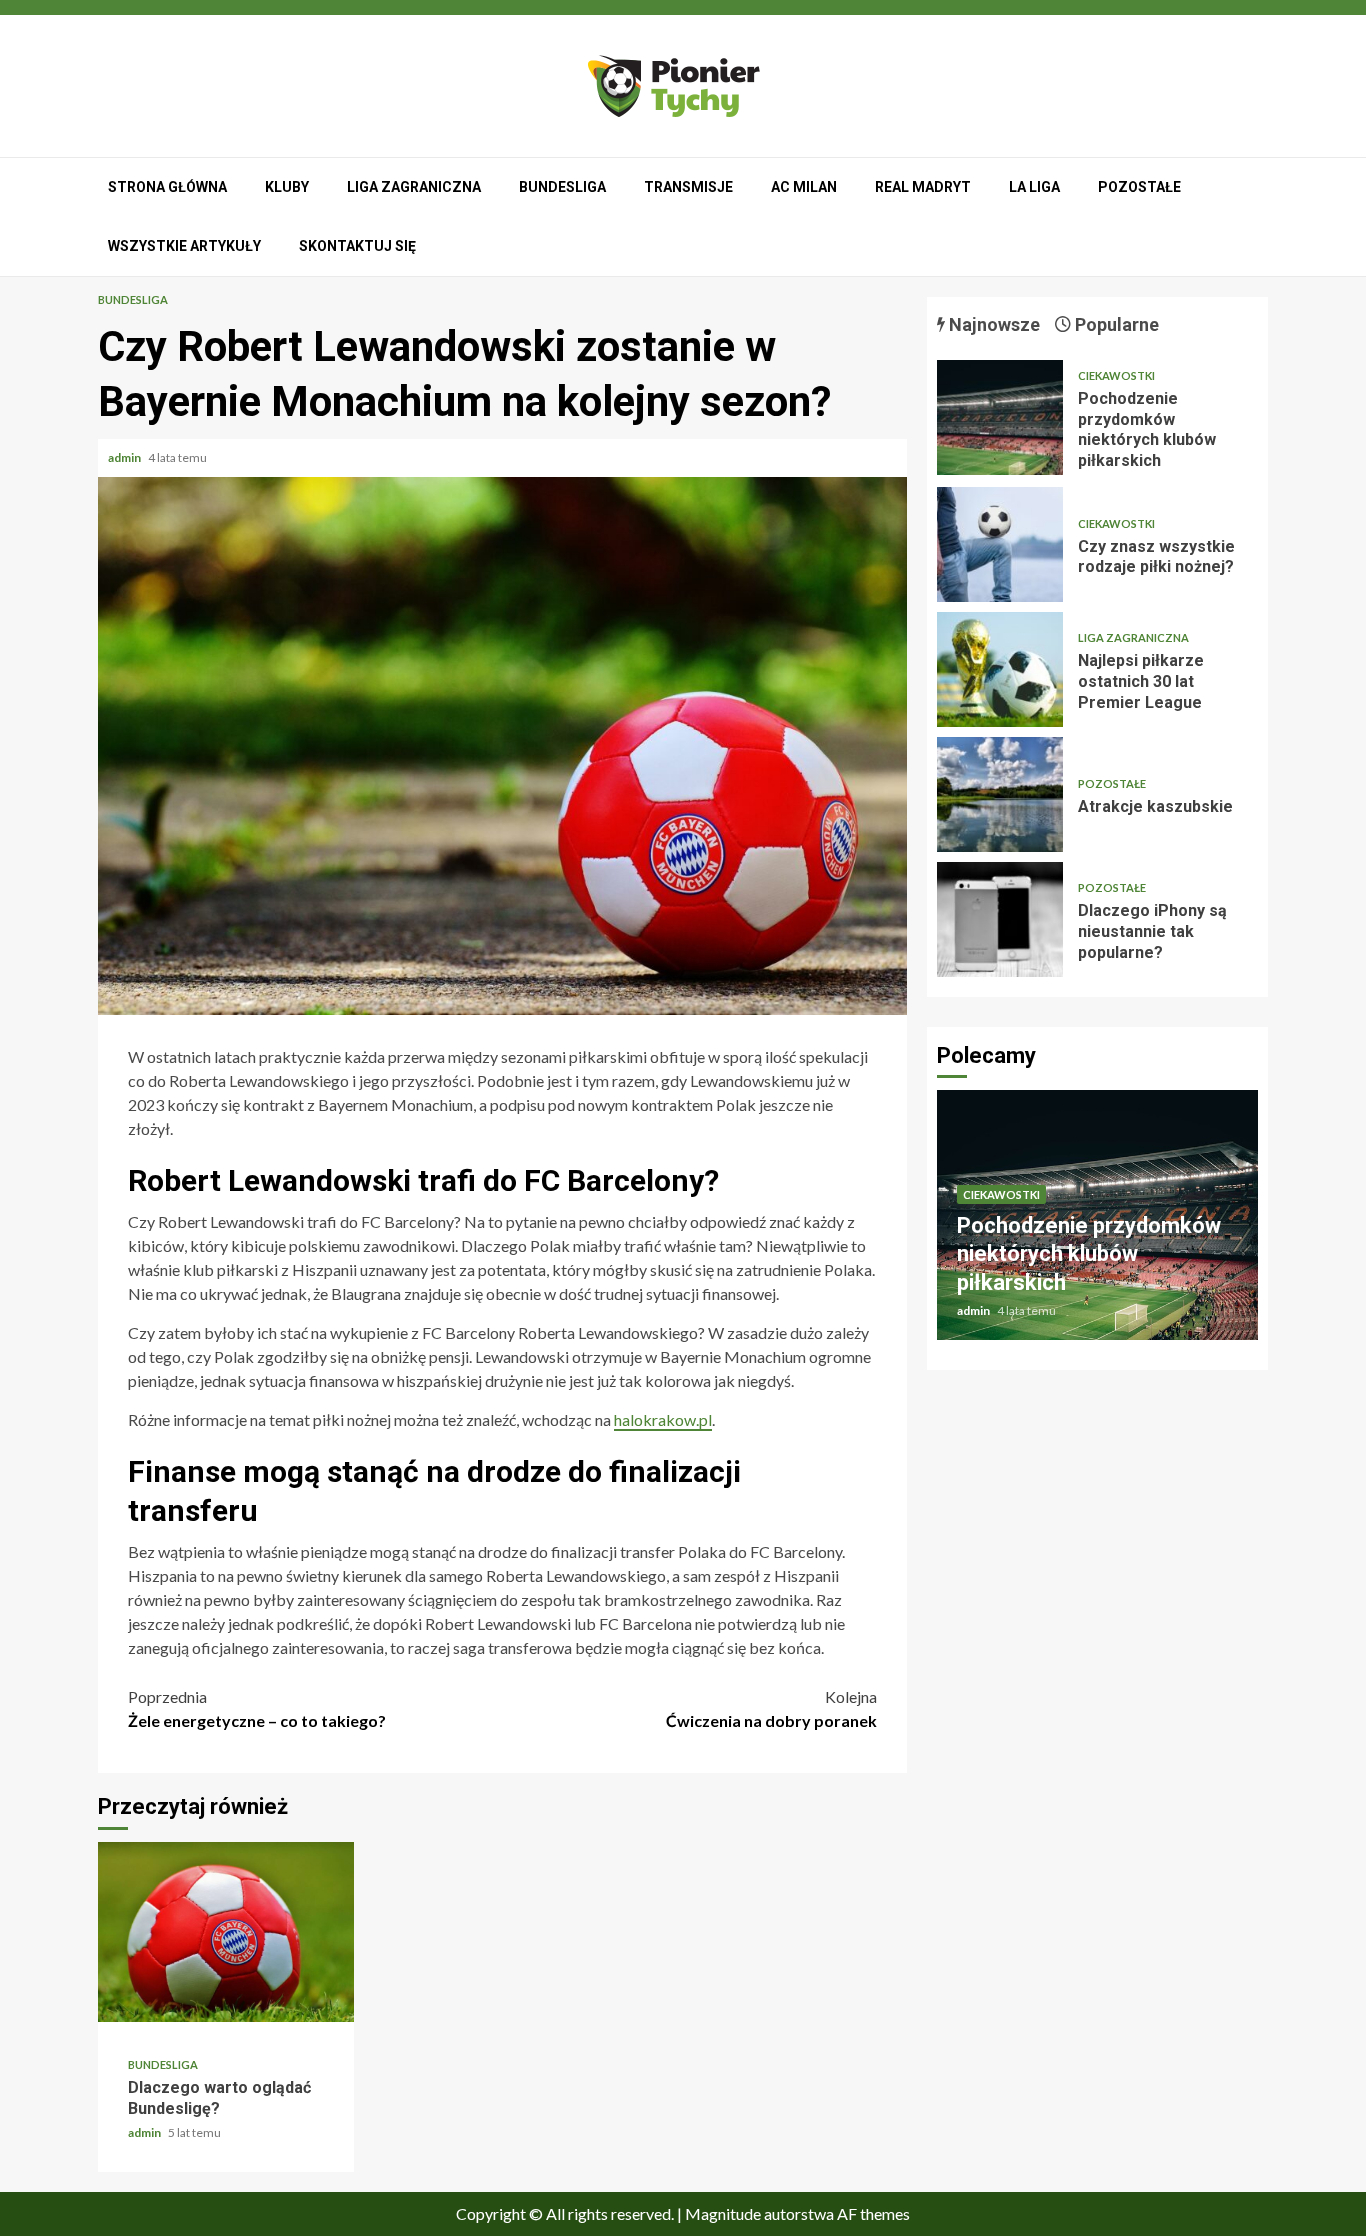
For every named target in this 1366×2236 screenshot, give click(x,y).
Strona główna (167, 187)
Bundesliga (562, 187)
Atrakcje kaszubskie (1000, 794)
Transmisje (688, 187)
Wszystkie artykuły (184, 246)
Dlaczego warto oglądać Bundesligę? (226, 1932)
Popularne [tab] (1115, 324)
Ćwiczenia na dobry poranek (771, 1708)
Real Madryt (923, 187)
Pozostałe (1139, 187)
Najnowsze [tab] (992, 324)
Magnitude (723, 2213)
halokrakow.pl (663, 1419)
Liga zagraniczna (414, 187)
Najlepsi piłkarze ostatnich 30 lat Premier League (1000, 669)
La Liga (1034, 187)
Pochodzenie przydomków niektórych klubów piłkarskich (1000, 417)
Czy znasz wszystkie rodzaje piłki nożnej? (1000, 544)
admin (125, 457)
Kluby (287, 187)
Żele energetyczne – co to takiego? (257, 1708)
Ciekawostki (1116, 375)
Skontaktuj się (357, 246)
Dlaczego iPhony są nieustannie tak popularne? (1000, 919)
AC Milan (804, 187)
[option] (1097, 1225)
